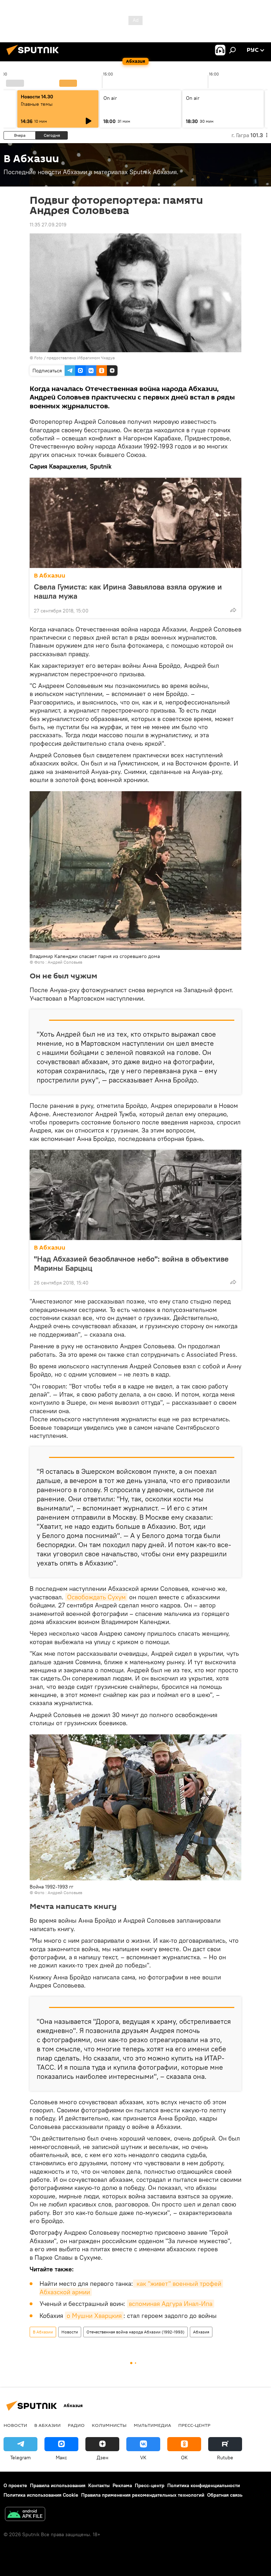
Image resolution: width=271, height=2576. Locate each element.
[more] (233, 610)
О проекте (15, 2485)
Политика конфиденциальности (204, 2485)
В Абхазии (50, 576)
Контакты (99, 2485)
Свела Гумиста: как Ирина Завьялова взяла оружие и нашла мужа (128, 591)
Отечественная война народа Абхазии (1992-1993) (135, 2332)
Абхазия (201, 2332)
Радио (76, 2425)
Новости (70, 2332)
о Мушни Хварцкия (94, 2316)
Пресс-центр (194, 2425)
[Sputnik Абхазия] (35, 56)
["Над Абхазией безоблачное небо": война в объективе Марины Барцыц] (135, 1195)
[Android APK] (25, 2515)
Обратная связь (225, 2495)
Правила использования (58, 2485)
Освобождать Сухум (96, 1597)
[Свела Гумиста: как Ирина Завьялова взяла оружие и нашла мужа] (135, 523)
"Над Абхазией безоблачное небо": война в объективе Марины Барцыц (131, 1263)
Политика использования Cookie (41, 2495)
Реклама (122, 2485)
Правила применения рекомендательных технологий (143, 2495)
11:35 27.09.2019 (48, 225)
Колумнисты (109, 2425)
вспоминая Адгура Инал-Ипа (171, 2304)
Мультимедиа (152, 2425)
